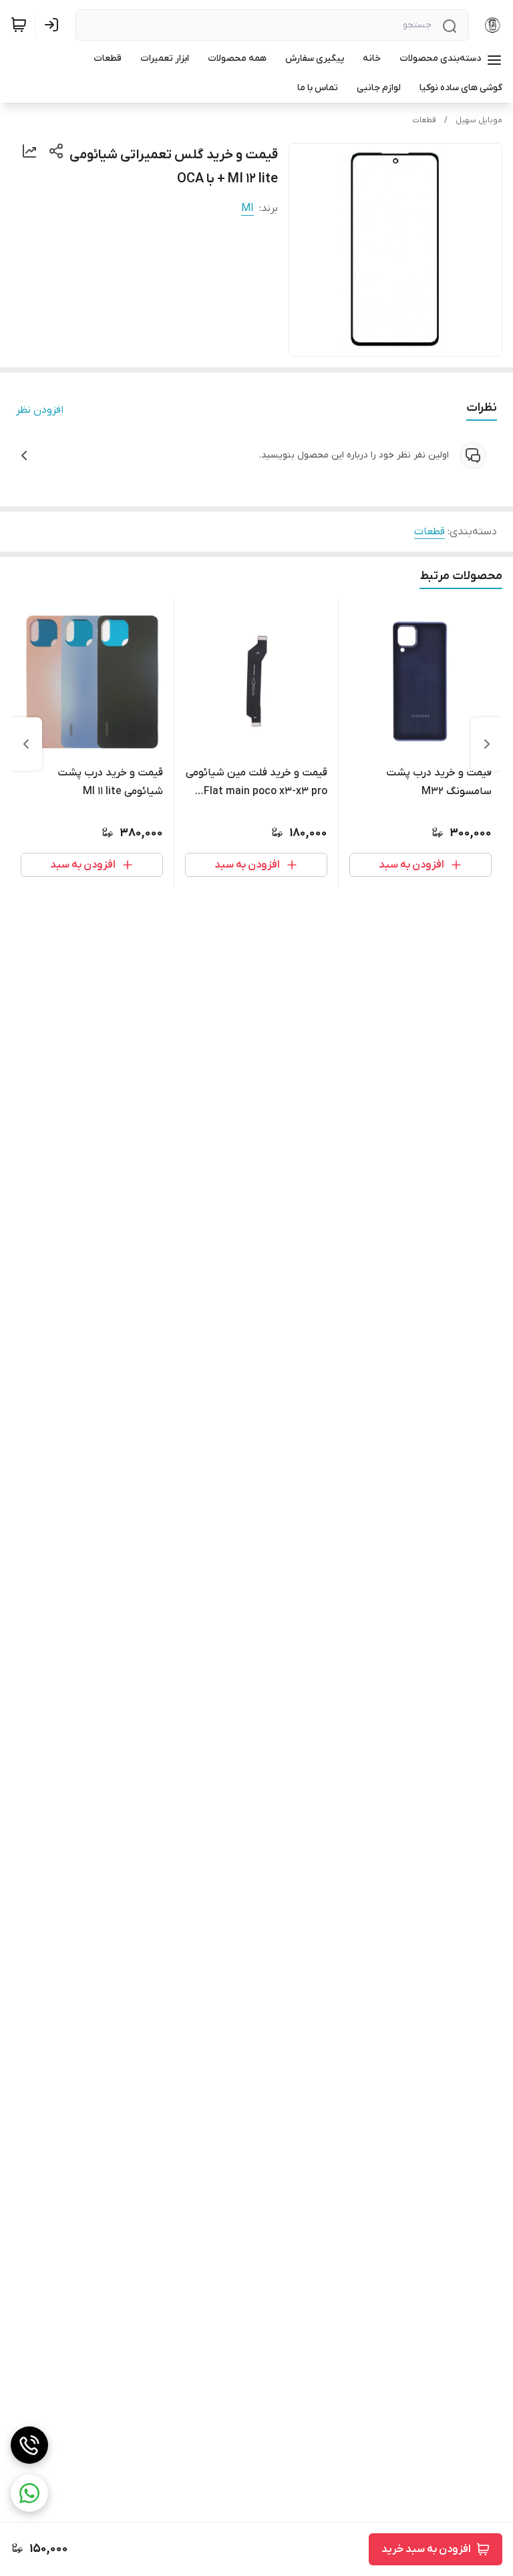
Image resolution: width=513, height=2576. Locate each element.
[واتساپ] (29, 2493)
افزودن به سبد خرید (426, 2549)
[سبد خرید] (19, 25)
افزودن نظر (40, 410)
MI (247, 208)
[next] (26, 744)
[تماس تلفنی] (29, 2445)
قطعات (424, 120)
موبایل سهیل (479, 120)
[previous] (487, 744)
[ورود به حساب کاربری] (54, 25)
